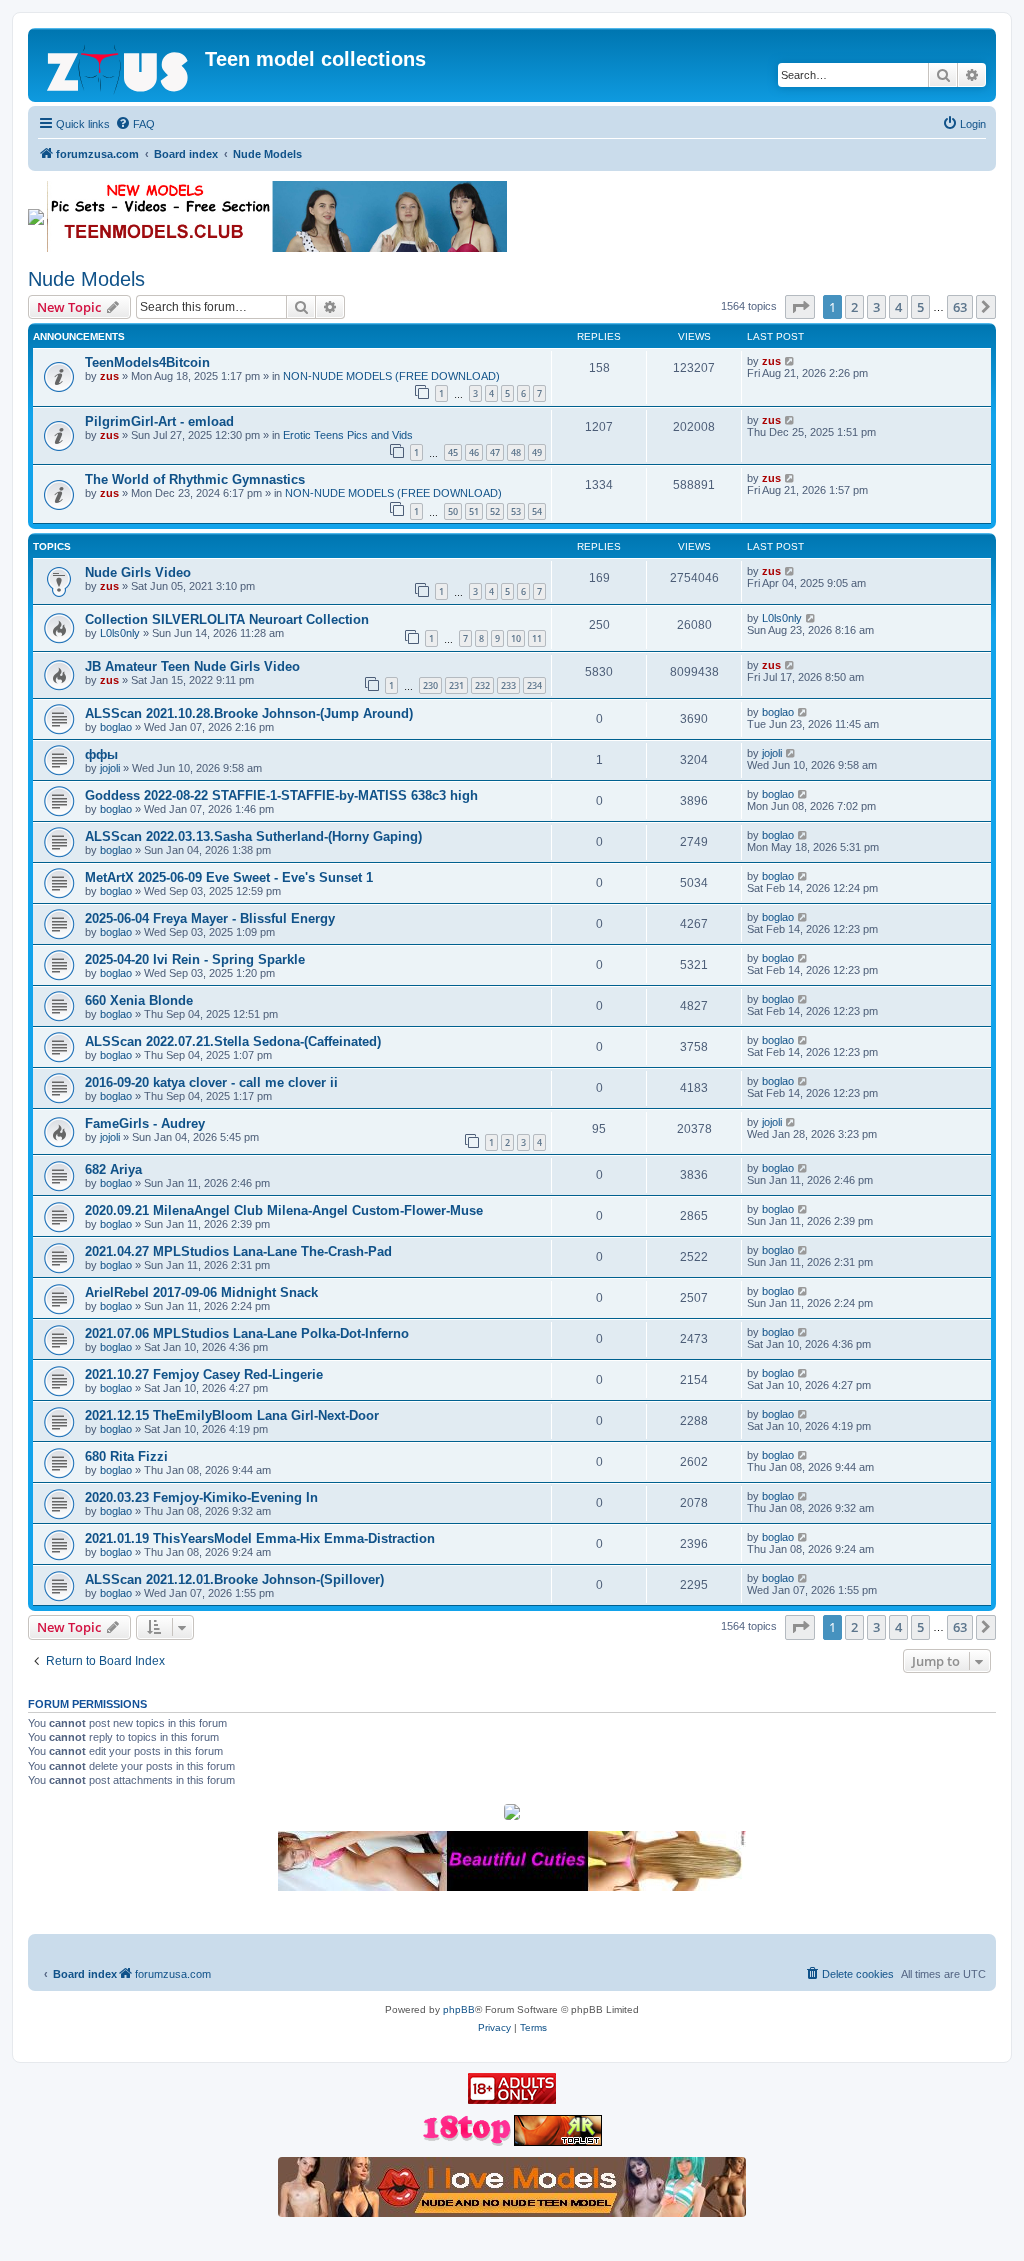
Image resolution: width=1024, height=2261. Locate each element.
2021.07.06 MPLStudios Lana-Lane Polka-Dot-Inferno (247, 1333)
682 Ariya (113, 1169)
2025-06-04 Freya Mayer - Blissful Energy (210, 918)
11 (537, 638)
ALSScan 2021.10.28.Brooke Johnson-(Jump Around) (249, 713)
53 (516, 511)
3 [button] (876, 307)
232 (482, 685)
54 (537, 511)
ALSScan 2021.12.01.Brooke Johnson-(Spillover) (234, 1579)
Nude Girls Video (138, 572)
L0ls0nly (120, 633)
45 (453, 452)
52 (495, 511)
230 (430, 685)
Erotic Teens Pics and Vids (348, 435)
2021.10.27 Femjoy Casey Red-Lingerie (204, 1374)
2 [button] (854, 307)
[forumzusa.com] (119, 65)
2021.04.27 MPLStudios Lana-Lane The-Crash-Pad (238, 1251)
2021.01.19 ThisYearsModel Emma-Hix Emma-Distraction (260, 1538)
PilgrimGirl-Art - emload (159, 421)
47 (495, 452)
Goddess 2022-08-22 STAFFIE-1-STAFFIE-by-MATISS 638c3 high (281, 795)
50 (453, 511)
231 (456, 685)
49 (537, 452)
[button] (800, 307)
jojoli (110, 768)
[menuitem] (135, 124)
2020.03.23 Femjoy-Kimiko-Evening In (201, 1497)
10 (516, 638)
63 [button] (960, 307)
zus (109, 376)
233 (508, 685)
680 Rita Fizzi (126, 1456)
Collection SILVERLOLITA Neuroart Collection (227, 619)
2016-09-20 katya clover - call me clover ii (211, 1082)
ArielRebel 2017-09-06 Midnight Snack (201, 1292)
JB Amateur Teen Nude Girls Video (192, 666)
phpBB (459, 2009)
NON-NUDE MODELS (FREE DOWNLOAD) (391, 376)
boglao (116, 727)
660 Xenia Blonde (139, 1000)
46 (474, 452)
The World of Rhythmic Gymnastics (195, 479)
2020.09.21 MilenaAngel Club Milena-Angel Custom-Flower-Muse (284, 1210)
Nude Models (86, 279)
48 (516, 452)
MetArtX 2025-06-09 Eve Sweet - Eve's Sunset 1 (229, 877)
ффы (101, 754)
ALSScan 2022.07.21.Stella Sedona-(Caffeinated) (233, 1041)
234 (534, 685)
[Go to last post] (790, 361)
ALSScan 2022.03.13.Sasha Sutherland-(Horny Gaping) (253, 836)
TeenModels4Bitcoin (147, 362)
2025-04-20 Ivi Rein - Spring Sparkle (195, 959)
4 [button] (898, 307)
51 (474, 511)
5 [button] (920, 307)
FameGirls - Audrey (145, 1123)
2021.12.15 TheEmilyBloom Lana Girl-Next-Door (232, 1415)
